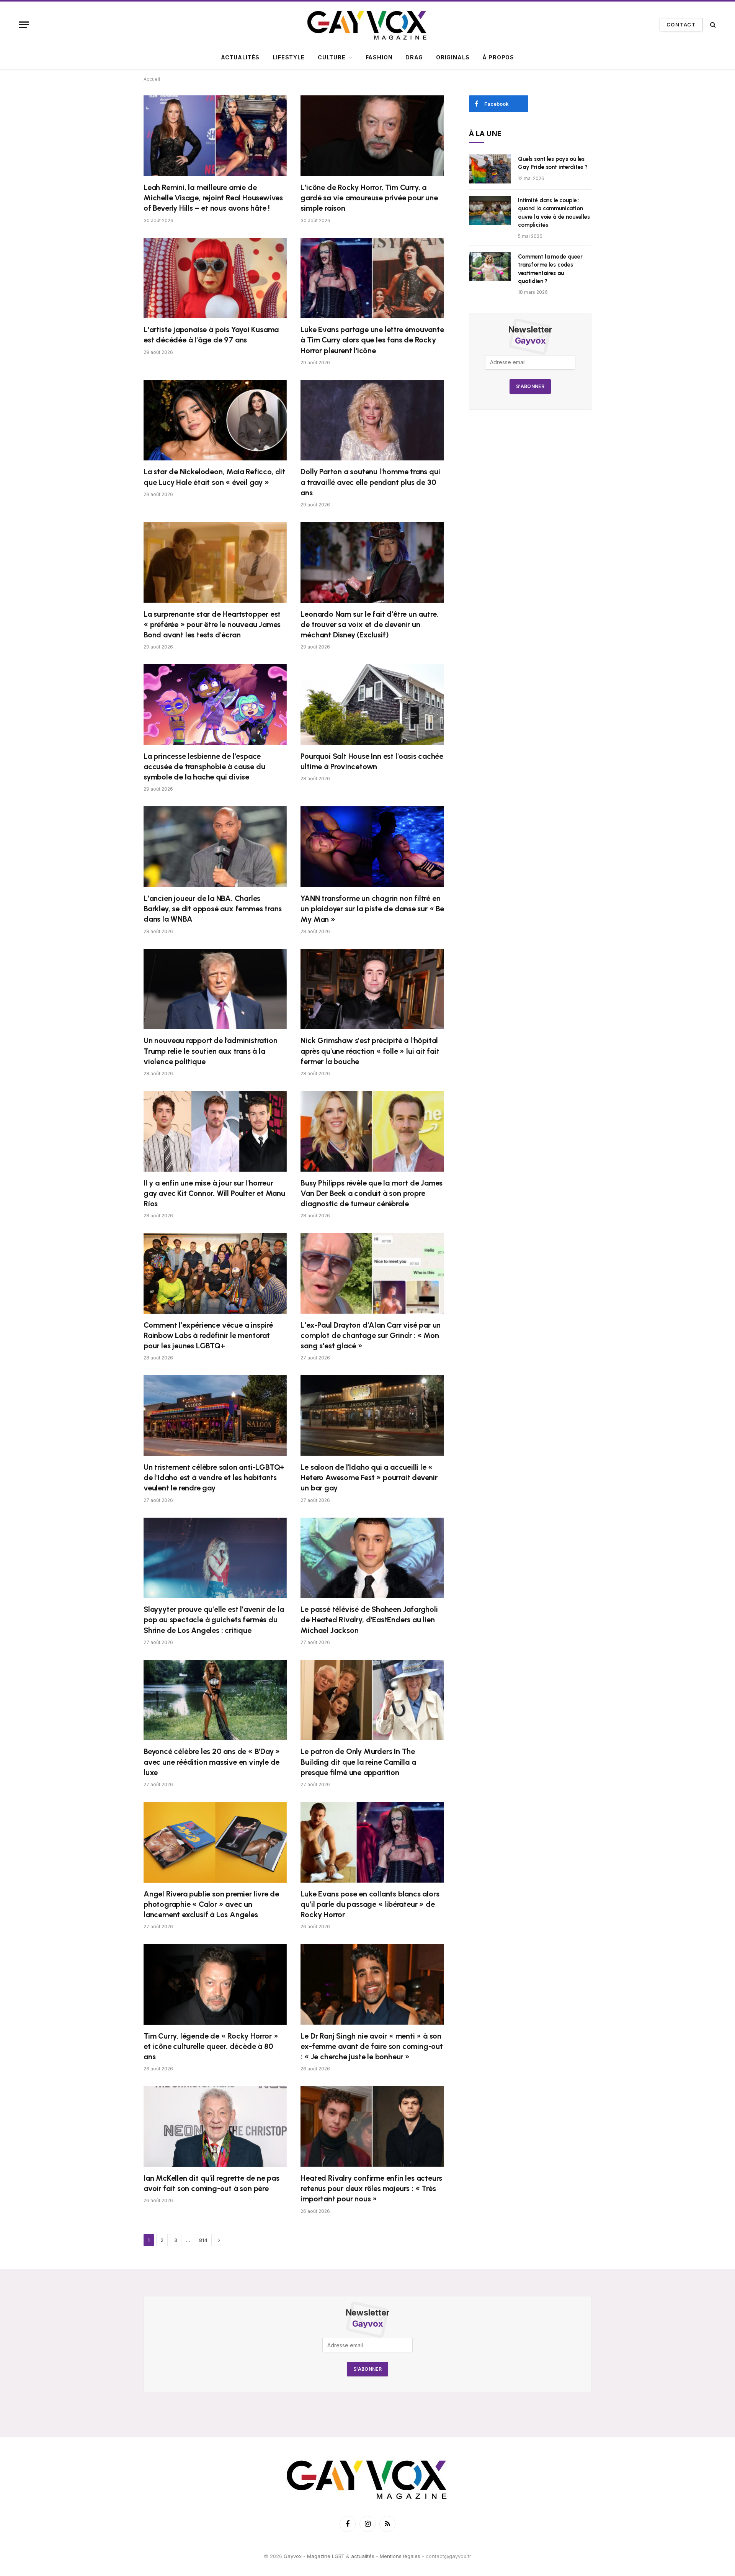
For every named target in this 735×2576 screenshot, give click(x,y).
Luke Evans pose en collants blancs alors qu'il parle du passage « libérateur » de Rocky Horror (370, 1904)
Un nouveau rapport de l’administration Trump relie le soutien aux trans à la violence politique (210, 1051)
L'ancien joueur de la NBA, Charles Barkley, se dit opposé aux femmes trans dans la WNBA (213, 909)
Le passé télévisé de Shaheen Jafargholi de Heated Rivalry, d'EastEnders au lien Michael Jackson (369, 1620)
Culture (332, 57)
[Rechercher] (712, 25)
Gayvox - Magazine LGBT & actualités (329, 2556)
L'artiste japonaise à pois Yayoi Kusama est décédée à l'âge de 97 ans (211, 335)
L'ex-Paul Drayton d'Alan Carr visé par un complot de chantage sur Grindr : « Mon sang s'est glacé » (371, 1335)
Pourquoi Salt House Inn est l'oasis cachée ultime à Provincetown (372, 761)
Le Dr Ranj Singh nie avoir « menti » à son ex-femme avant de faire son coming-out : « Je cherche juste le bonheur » (372, 2046)
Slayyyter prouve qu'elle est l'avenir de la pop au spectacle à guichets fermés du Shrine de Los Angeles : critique (214, 1620)
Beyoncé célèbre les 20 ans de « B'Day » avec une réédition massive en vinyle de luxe (212, 1762)
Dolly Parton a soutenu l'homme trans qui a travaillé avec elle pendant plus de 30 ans (370, 482)
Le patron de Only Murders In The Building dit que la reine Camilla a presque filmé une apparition (358, 1762)
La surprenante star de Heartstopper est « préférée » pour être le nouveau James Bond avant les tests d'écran (212, 624)
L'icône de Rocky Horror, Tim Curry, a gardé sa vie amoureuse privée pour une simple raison (369, 198)
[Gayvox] (367, 25)
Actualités (240, 57)
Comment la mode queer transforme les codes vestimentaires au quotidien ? (550, 269)
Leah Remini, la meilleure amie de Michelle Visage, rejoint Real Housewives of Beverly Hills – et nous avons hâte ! (213, 198)
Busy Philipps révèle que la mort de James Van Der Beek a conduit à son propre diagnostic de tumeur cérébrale (372, 1193)
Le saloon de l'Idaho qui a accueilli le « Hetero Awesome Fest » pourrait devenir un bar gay (369, 1477)
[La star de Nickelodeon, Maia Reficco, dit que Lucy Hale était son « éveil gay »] (215, 420)
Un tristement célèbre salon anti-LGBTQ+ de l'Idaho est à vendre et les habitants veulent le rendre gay (214, 1477)
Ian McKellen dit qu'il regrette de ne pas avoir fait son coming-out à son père (212, 2183)
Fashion (379, 57)
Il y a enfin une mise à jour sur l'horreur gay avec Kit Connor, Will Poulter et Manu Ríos (214, 1193)
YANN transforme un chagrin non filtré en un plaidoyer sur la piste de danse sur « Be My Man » (372, 909)
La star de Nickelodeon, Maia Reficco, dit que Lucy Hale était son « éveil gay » (214, 477)
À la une (485, 133)
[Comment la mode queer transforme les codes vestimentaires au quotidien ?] (490, 267)
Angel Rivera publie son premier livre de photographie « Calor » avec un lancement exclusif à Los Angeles (211, 1904)
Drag (414, 57)
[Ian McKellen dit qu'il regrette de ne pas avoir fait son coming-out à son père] (215, 2126)
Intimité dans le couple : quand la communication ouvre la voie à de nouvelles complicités (554, 213)
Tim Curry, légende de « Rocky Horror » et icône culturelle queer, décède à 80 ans (211, 2046)
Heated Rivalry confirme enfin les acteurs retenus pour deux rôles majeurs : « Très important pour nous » (371, 2188)
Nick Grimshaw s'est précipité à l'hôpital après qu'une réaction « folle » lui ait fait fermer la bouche (370, 1051)
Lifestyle (289, 57)
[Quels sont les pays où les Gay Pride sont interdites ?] (490, 169)
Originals (453, 57)
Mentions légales (400, 2556)
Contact (681, 25)
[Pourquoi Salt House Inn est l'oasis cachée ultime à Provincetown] (372, 705)
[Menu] (24, 25)
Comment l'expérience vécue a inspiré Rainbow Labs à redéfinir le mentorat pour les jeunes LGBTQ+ (208, 1335)
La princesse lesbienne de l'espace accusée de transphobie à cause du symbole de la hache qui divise (204, 766)
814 (203, 2240)
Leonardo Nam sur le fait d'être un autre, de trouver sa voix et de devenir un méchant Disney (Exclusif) (369, 624)
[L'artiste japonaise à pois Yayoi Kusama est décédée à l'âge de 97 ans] (215, 278)
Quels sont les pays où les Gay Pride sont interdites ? (553, 163)
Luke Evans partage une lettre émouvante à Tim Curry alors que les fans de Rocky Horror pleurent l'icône (372, 340)
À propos (498, 57)
